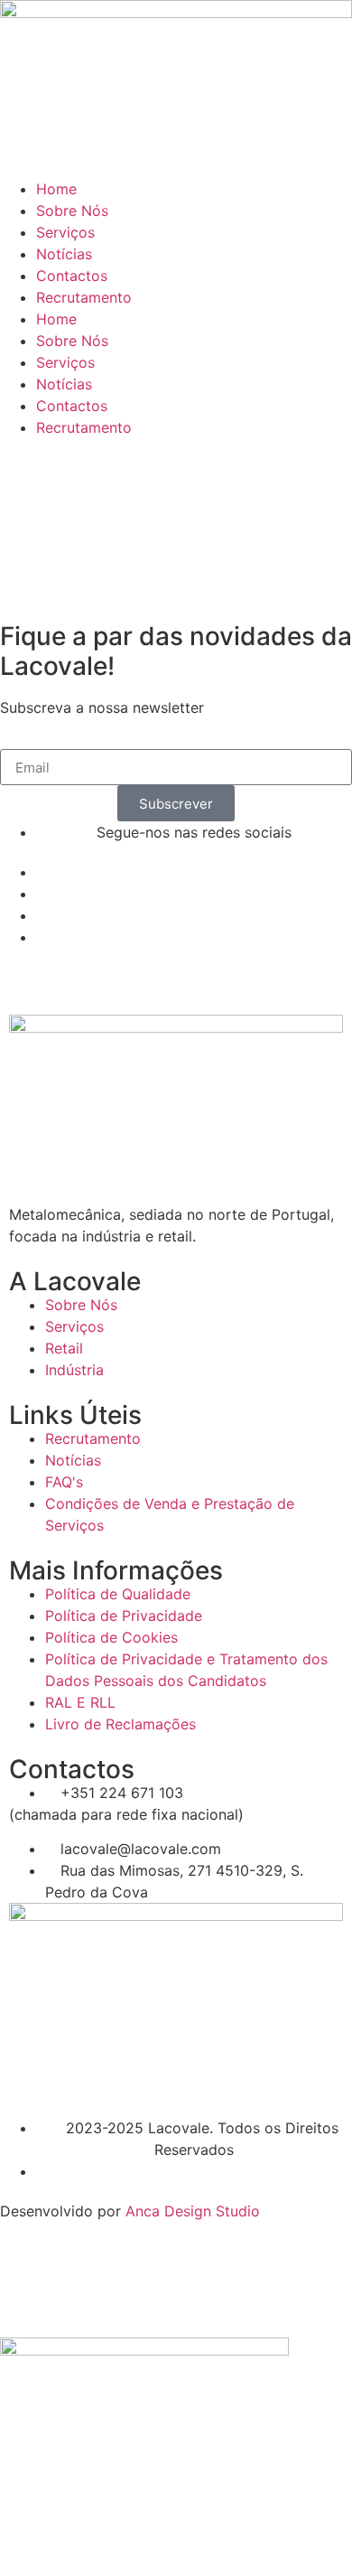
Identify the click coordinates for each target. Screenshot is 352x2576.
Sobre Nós (72, 211)
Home (56, 189)
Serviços (65, 232)
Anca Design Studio (193, 2211)
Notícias (64, 254)
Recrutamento (84, 297)
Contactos (72, 276)
